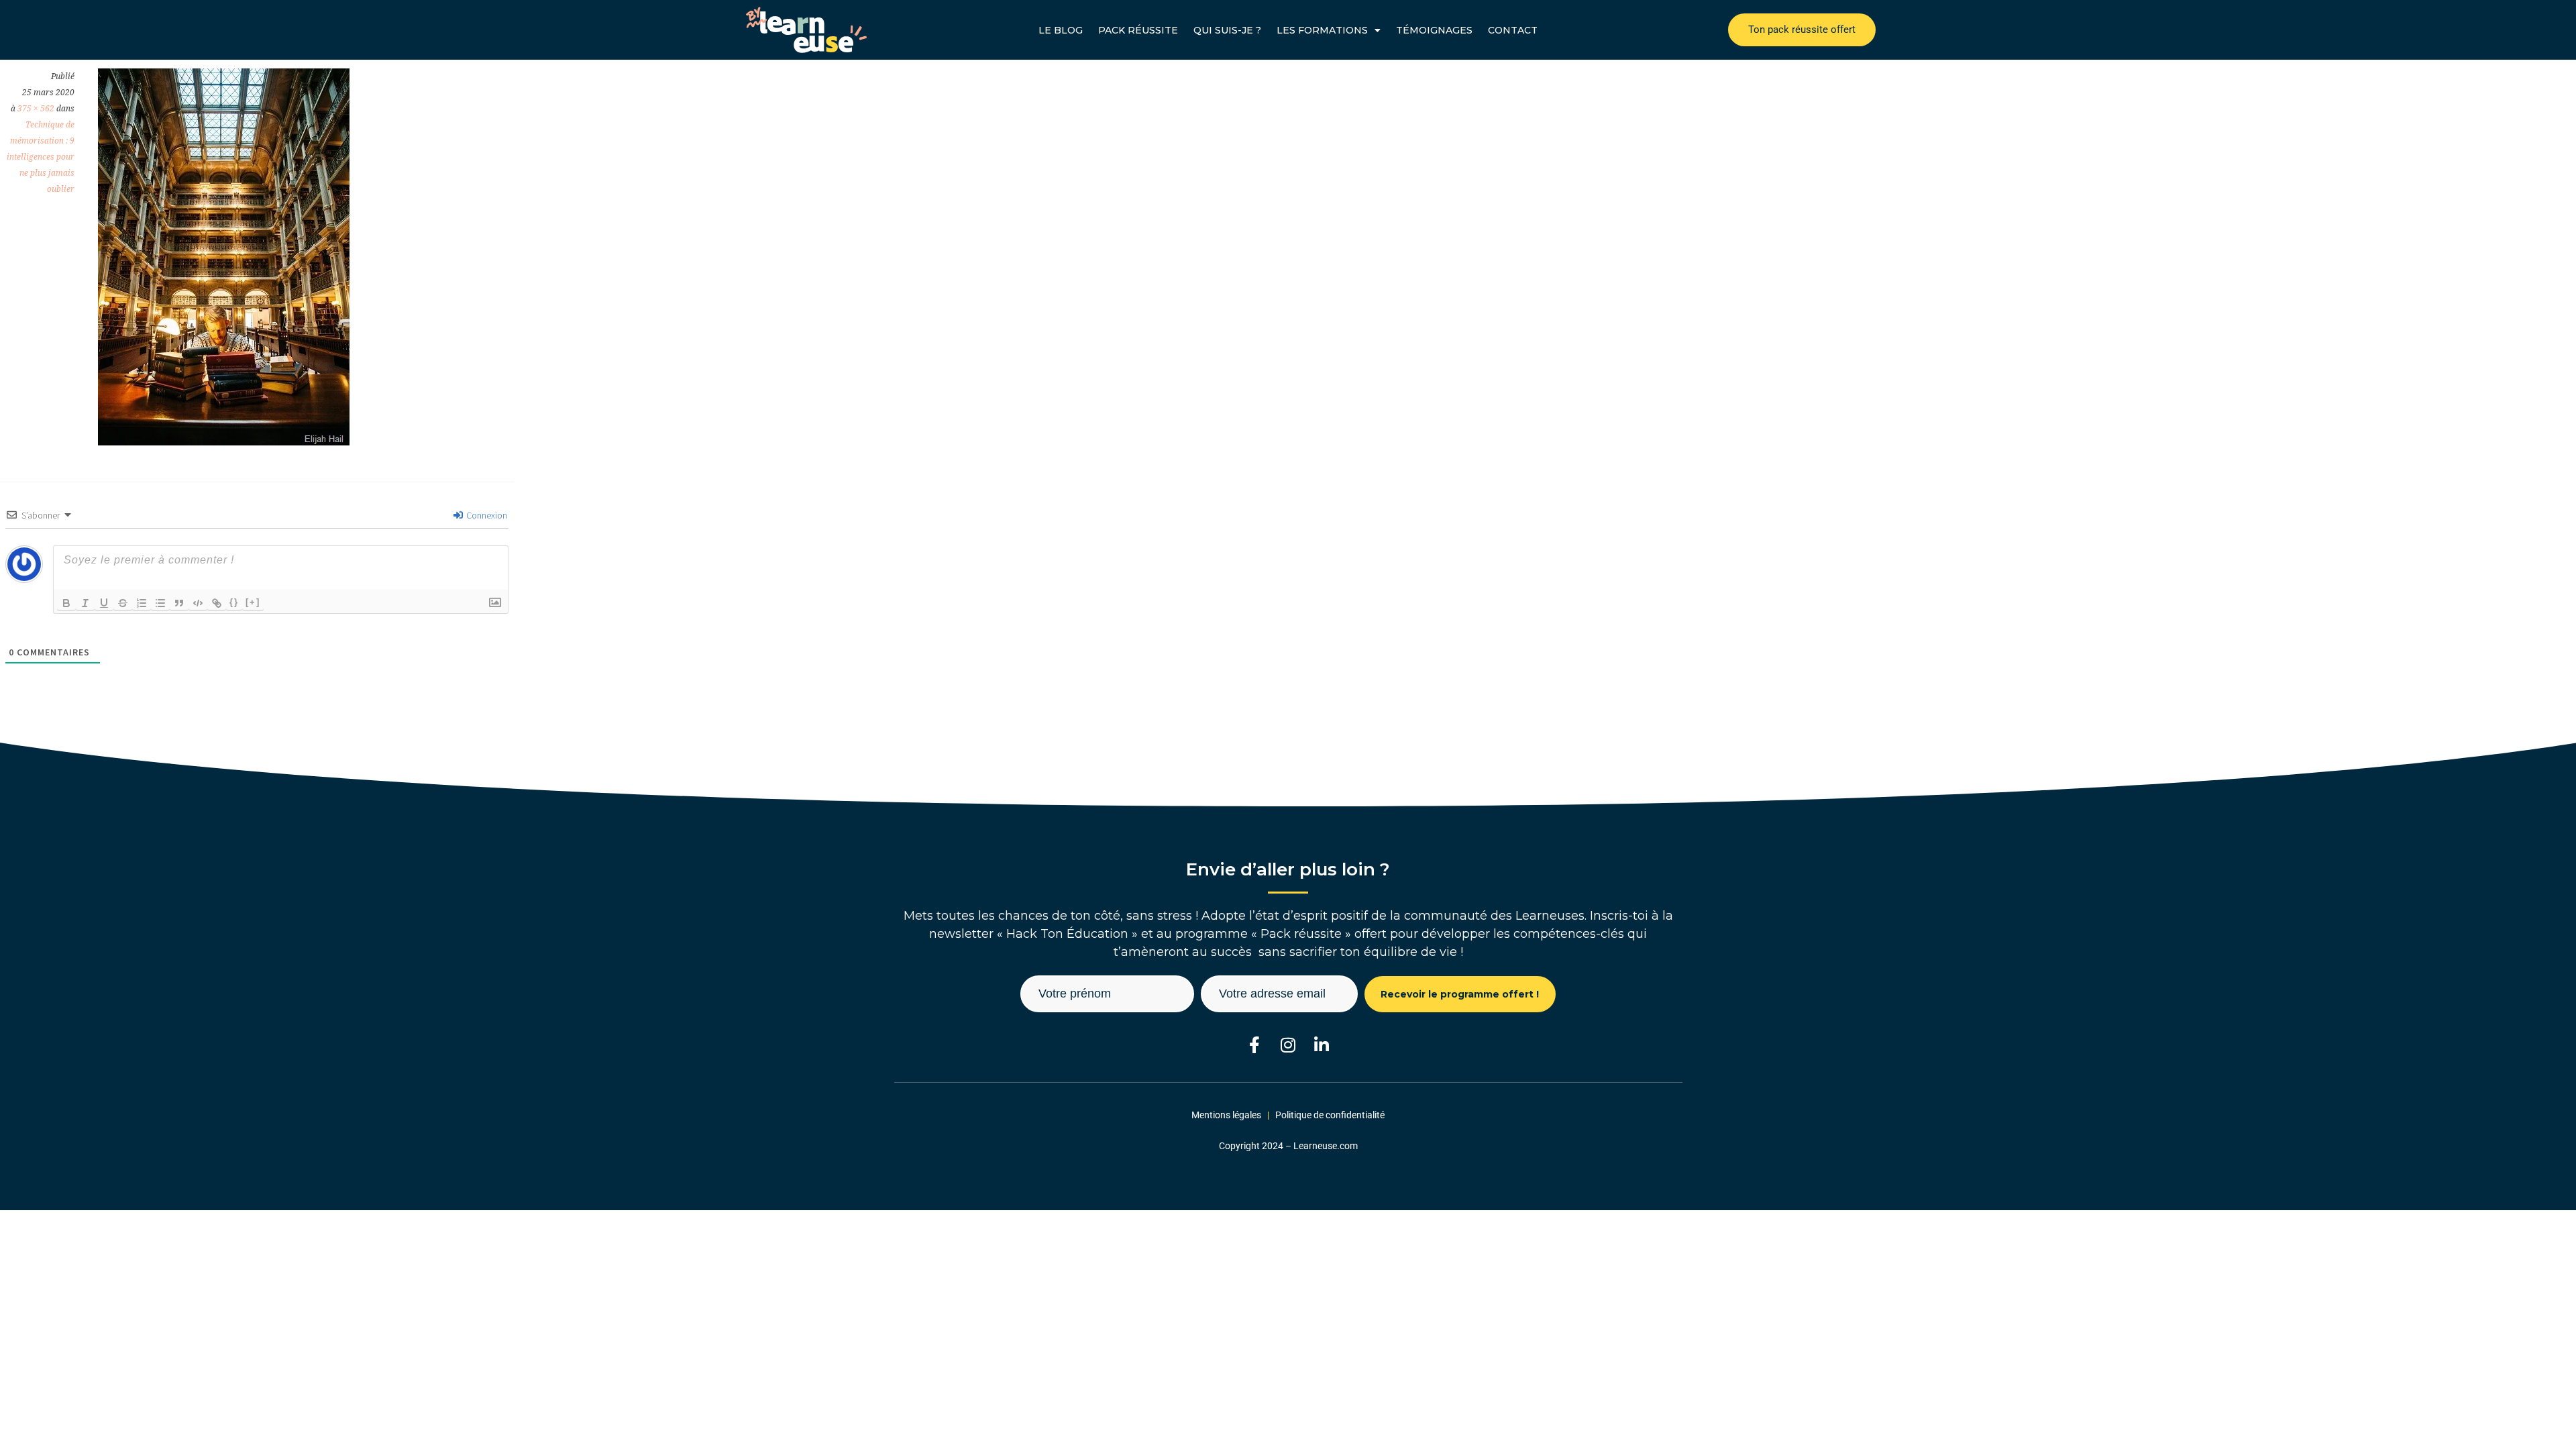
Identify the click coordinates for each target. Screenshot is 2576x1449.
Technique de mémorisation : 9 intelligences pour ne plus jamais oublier (41, 157)
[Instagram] (1288, 1045)
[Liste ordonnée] (142, 603)
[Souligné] (104, 603)
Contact (1513, 30)
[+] (253, 602)
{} (234, 602)
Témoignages (1434, 30)
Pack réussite (1138, 30)
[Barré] (123, 603)
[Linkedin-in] (1322, 1045)
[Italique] (85, 603)
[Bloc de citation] (179, 603)
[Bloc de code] (198, 603)
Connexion (486, 515)
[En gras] (66, 603)
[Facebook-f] (1255, 1045)
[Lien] (217, 603)
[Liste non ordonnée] (160, 603)
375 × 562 (36, 109)
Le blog (1061, 30)
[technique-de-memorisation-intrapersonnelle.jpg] (224, 441)
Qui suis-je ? (1227, 30)
